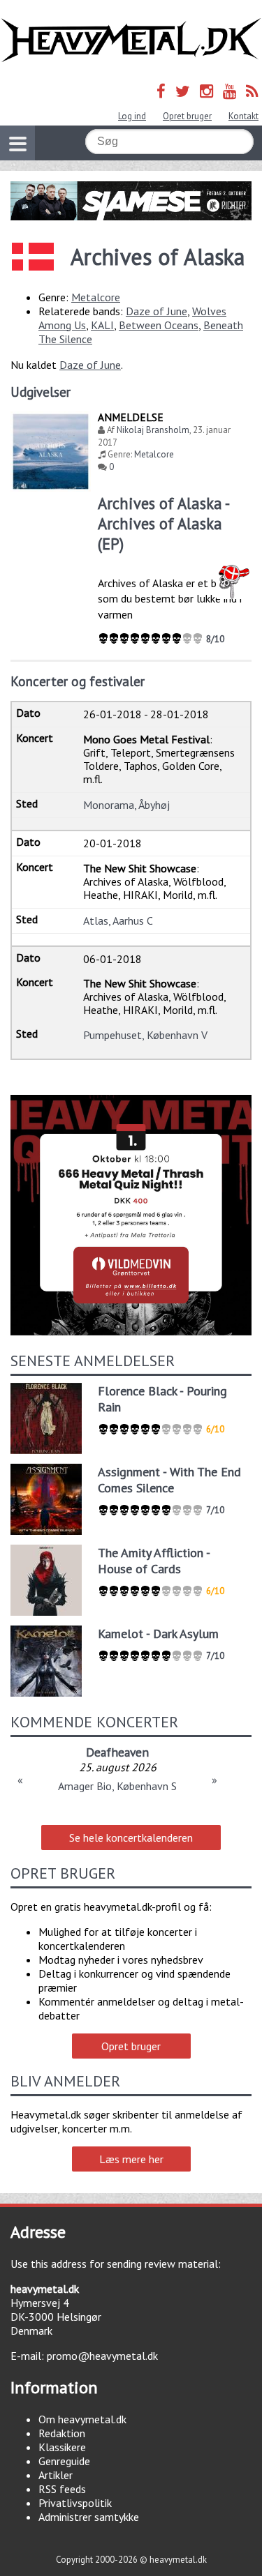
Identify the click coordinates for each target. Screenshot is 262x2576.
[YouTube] (230, 91)
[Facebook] (161, 91)
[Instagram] (206, 91)
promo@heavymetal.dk (102, 2356)
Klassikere (62, 2447)
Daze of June (157, 311)
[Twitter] (183, 91)
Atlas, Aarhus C (118, 920)
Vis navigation (17, 143)
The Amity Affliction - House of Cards (154, 1561)
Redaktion (62, 2433)
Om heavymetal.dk (82, 2419)
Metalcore (96, 297)
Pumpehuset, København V (145, 1035)
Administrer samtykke (89, 2517)
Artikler (56, 2475)
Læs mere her (131, 2159)
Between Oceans (159, 325)
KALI (102, 325)
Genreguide (64, 2461)
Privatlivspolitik (75, 2503)
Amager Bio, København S (117, 1786)
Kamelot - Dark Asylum (158, 1634)
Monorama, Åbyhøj (126, 805)
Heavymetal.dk (131, 40)
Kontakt (243, 116)
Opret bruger (187, 116)
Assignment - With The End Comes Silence (169, 1480)
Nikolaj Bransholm (153, 430)
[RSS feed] (252, 91)
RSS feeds (62, 2489)
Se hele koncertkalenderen (131, 1838)
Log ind (132, 116)
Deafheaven (117, 1752)
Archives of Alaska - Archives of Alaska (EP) (163, 523)
